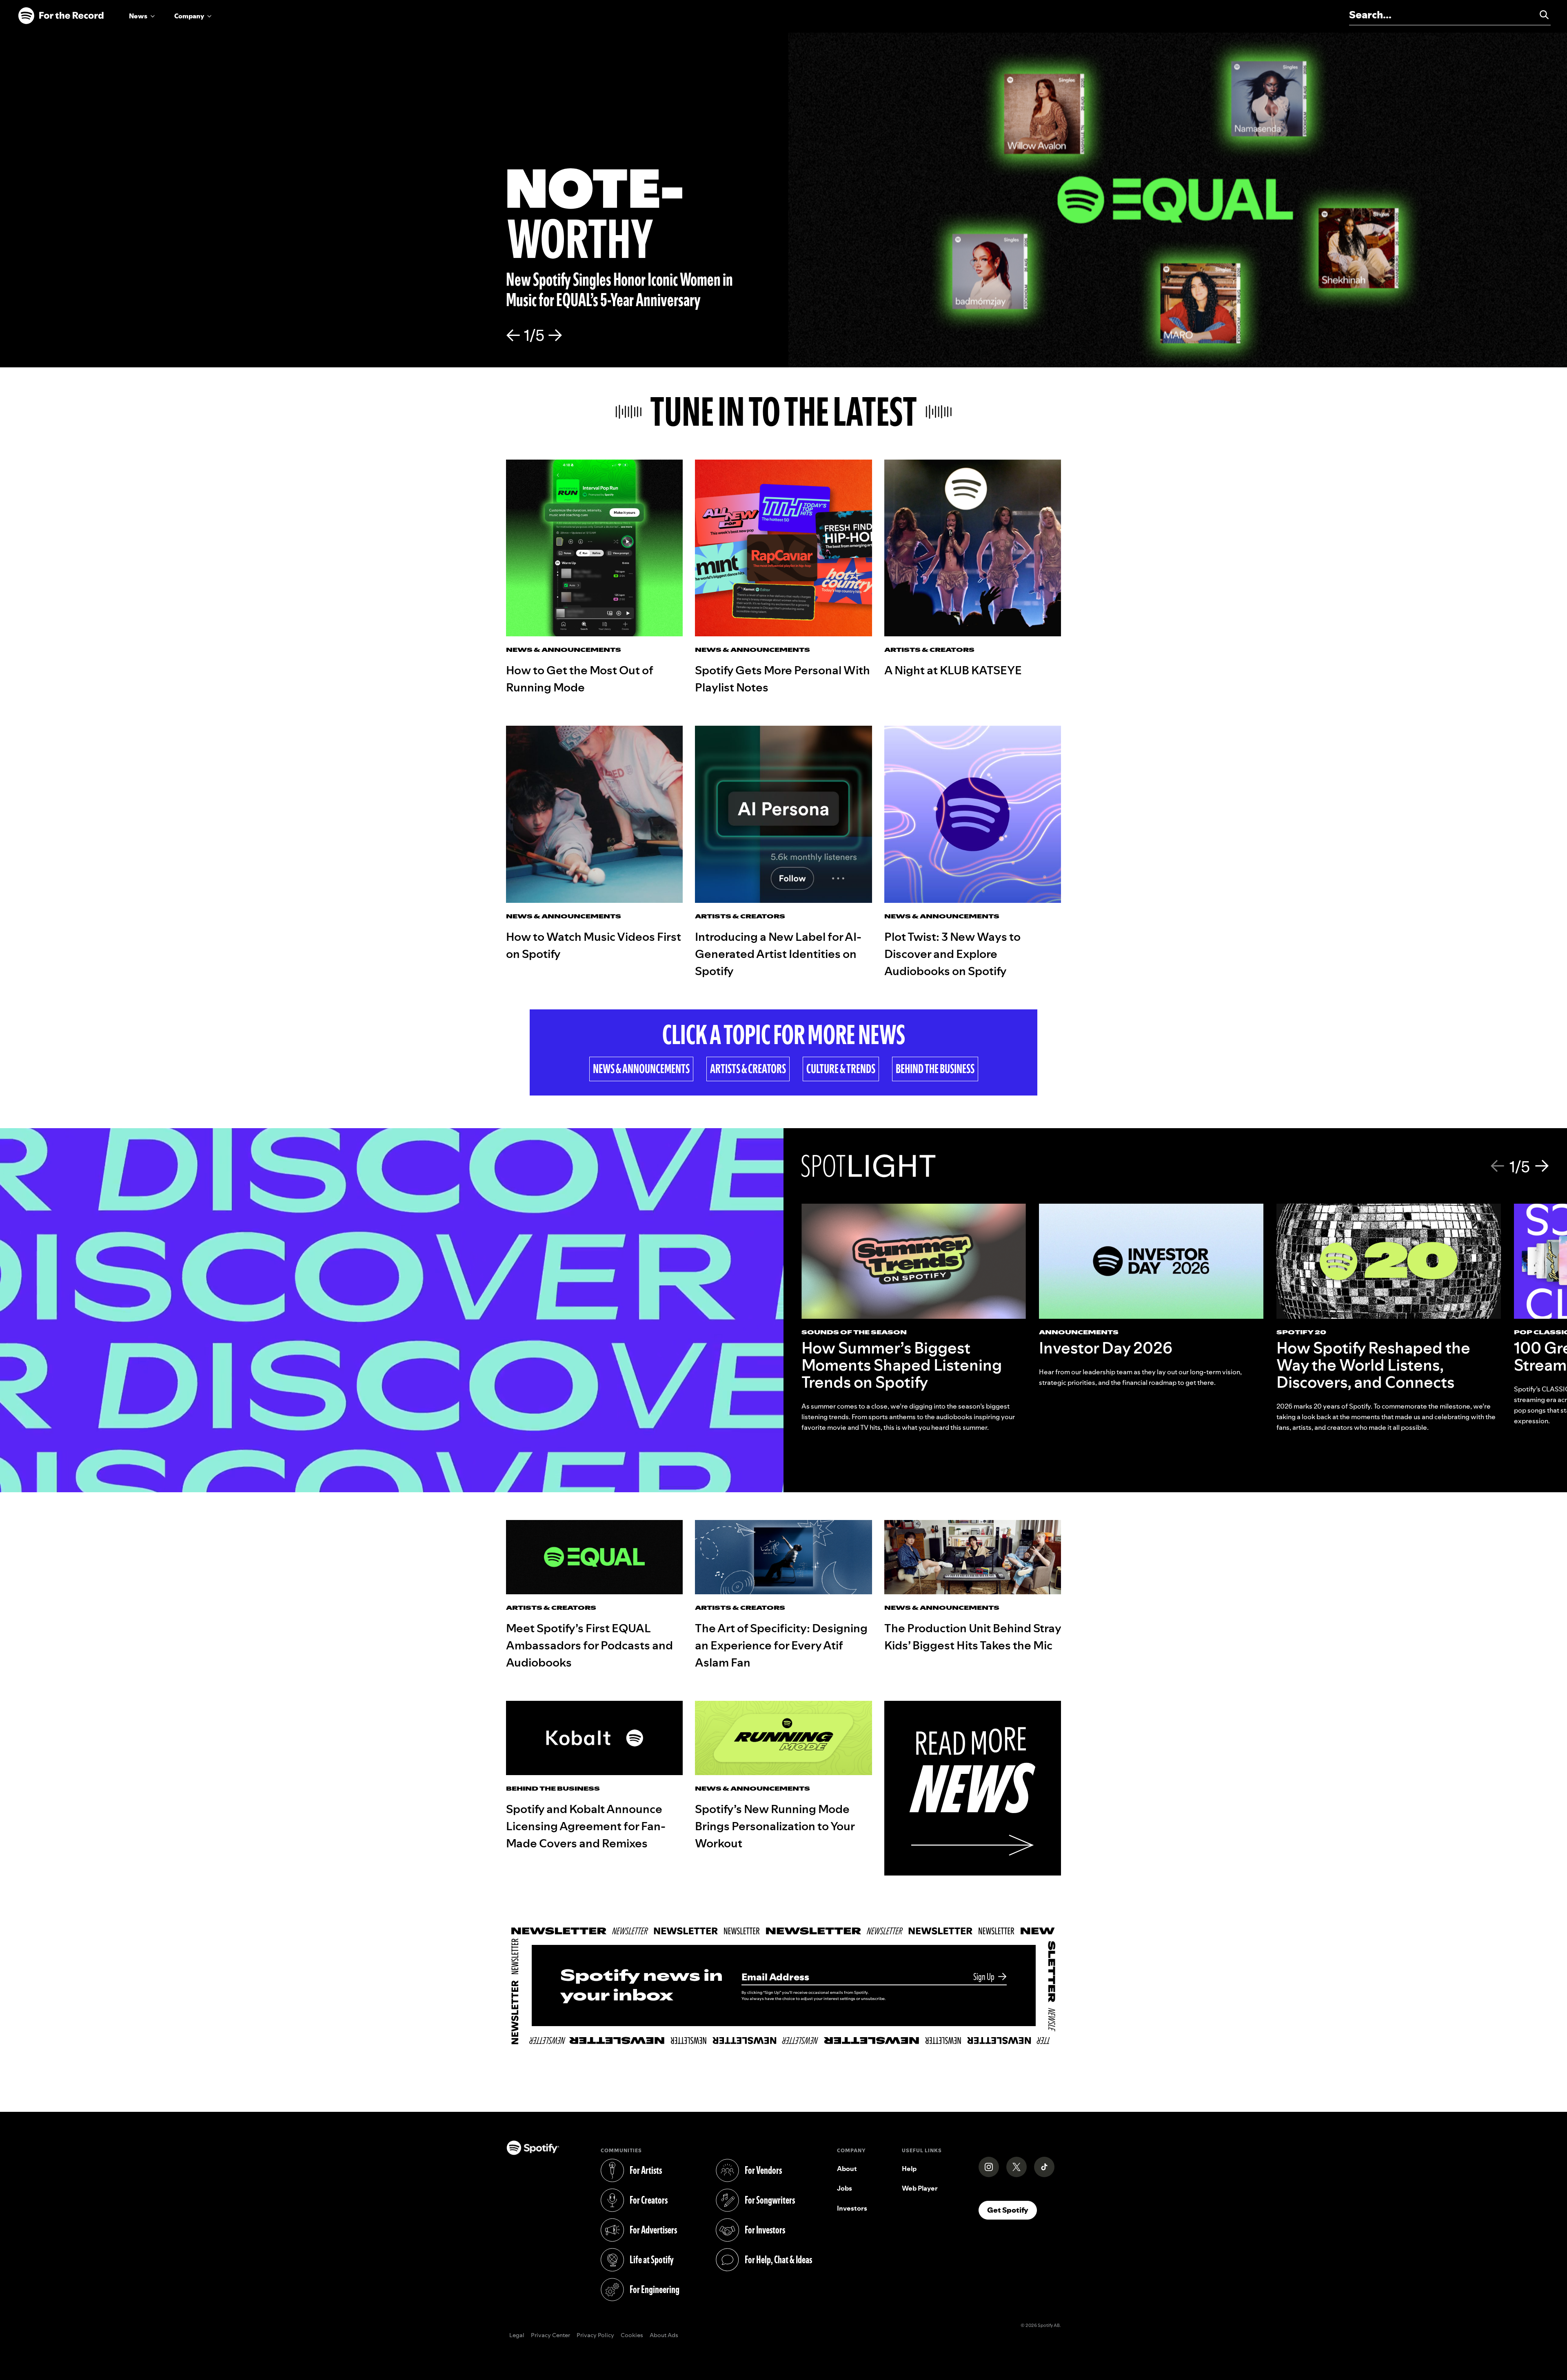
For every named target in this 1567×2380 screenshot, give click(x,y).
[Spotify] (61, 16)
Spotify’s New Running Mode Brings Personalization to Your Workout (775, 1826)
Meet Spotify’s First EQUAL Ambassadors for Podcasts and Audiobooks (589, 1645)
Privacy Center (550, 2336)
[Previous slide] (513, 336)
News (138, 16)
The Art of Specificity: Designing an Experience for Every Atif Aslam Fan (781, 1645)
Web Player (920, 2188)
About (847, 2169)
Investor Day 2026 (1106, 1348)
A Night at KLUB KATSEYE (953, 670)
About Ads (664, 2336)
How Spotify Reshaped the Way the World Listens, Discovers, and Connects (1373, 1365)
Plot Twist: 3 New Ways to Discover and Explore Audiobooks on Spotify (952, 954)
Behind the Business (935, 1069)
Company (189, 16)
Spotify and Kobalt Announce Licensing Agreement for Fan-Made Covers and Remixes (586, 1826)
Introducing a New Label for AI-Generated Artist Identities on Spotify (778, 954)
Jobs (845, 2188)
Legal (517, 2336)
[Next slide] (555, 336)
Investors (852, 2208)
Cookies (632, 2336)
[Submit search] (1540, 15)
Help (909, 2169)
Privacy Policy (595, 2336)
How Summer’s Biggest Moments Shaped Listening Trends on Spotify (902, 1365)
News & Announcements (641, 1069)
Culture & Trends (841, 1069)
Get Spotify (1012, 2210)
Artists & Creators (748, 1069)
